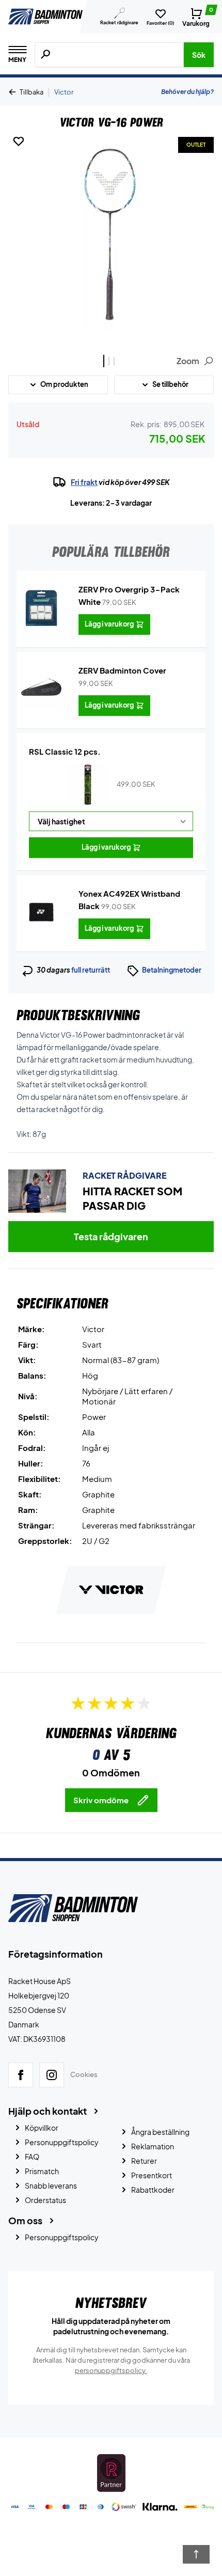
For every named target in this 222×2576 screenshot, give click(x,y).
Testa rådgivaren (111, 1236)
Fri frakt (84, 482)
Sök (199, 55)
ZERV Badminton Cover (122, 670)
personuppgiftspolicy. (111, 2370)
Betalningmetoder (172, 970)
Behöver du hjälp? (187, 92)
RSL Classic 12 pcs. (65, 751)
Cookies (84, 2075)
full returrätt (91, 970)
